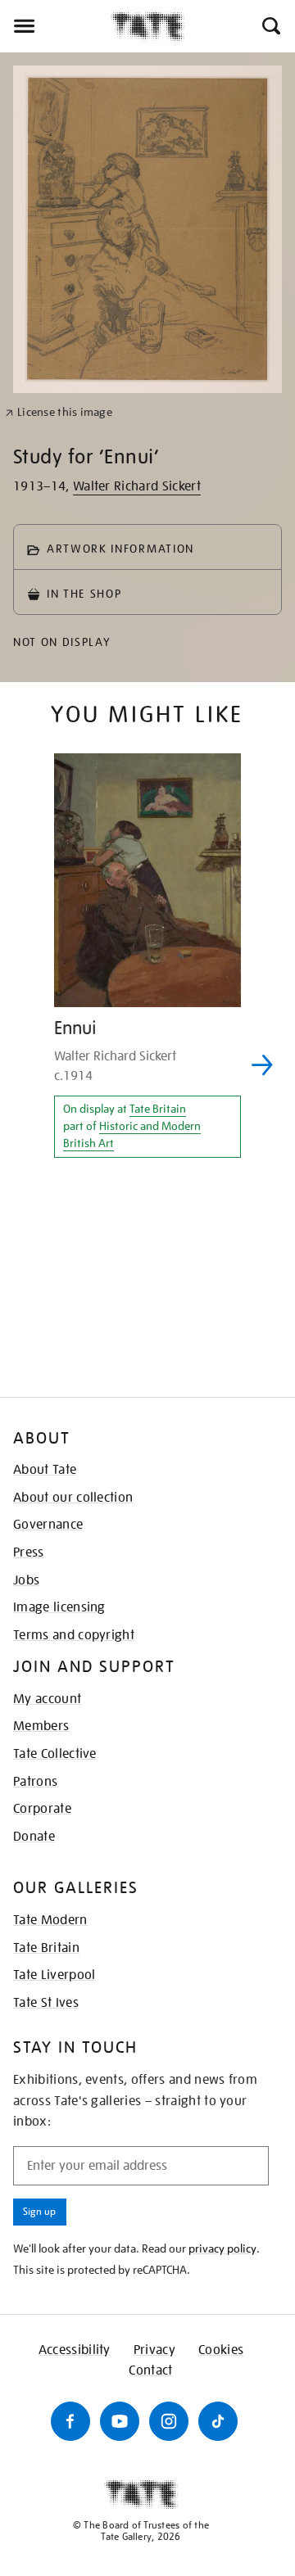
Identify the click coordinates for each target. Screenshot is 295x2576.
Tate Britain (158, 1109)
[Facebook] (70, 2421)
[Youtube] (120, 2421)
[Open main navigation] (55, 26)
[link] (59, 412)
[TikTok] (218, 2421)
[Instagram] (169, 2421)
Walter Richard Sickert (137, 486)
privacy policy (222, 2248)
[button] (270, 26)
